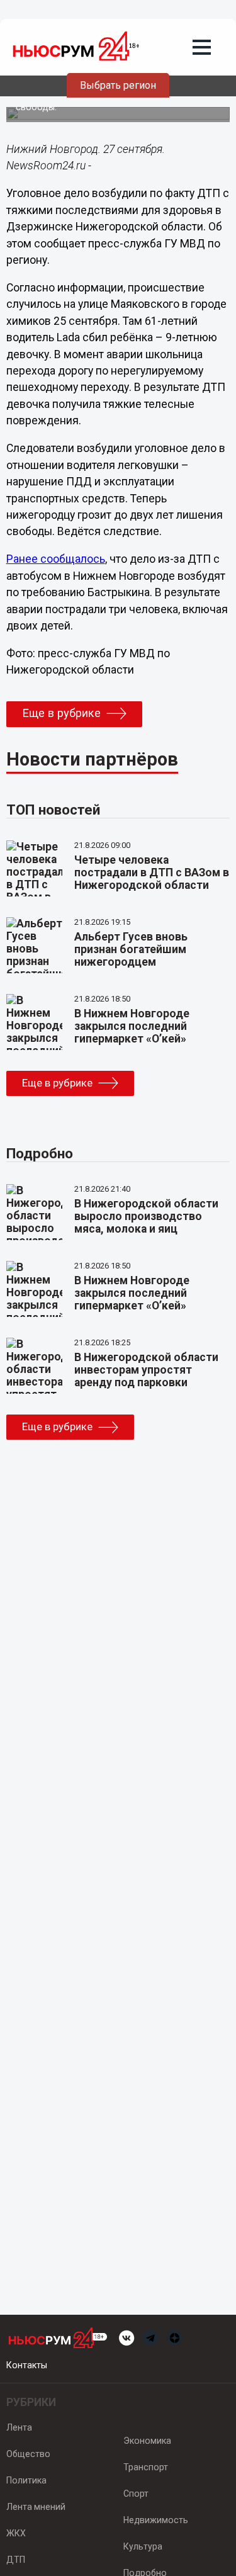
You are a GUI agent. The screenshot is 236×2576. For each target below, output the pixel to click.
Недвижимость (156, 2520)
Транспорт (146, 2467)
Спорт (136, 2494)
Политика (26, 2480)
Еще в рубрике (61, 713)
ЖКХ (16, 2533)
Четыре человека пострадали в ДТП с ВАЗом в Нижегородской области (152, 873)
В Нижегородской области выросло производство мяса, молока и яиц (146, 1216)
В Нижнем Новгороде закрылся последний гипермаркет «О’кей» (132, 1026)
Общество (28, 2454)
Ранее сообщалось (56, 559)
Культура (143, 2546)
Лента (19, 2427)
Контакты (27, 2365)
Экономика (147, 2441)
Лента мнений (36, 2507)
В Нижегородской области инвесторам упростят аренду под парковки (146, 1370)
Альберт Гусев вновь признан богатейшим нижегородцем (131, 949)
